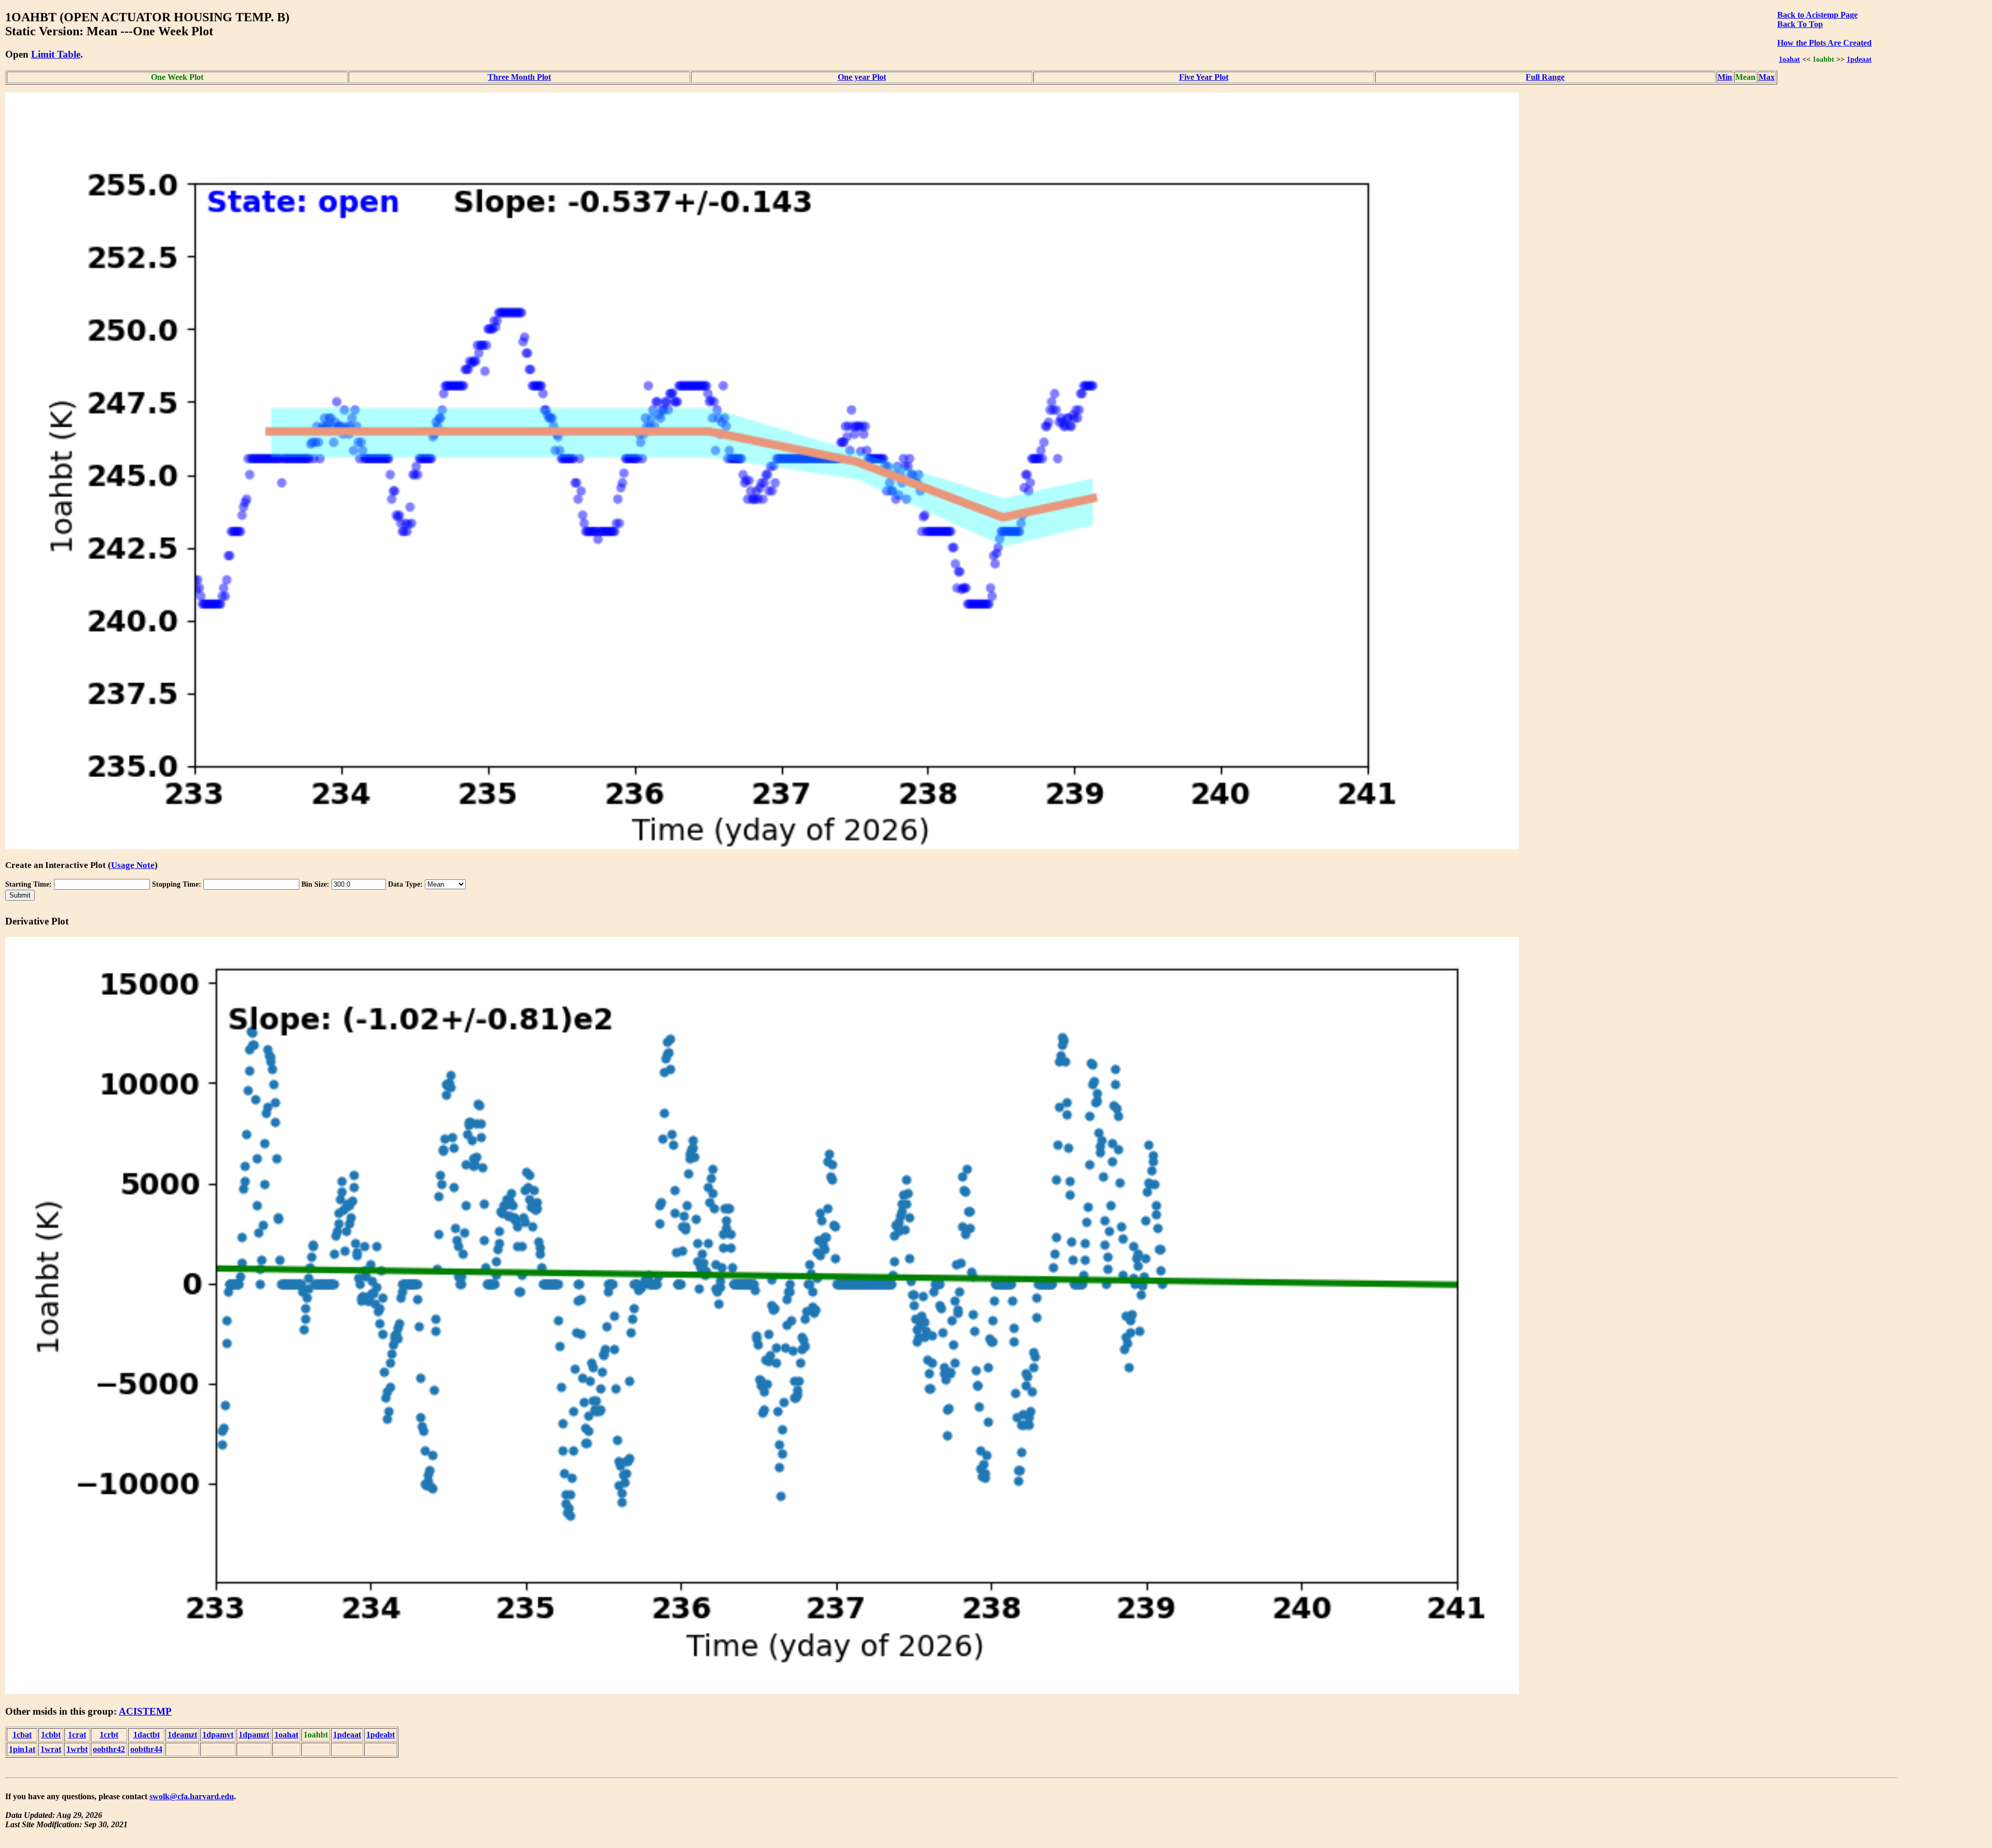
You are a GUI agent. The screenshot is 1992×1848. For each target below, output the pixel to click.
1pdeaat (1859, 59)
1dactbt (147, 1735)
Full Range (1545, 77)
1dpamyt (218, 1735)
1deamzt (182, 1735)
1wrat (51, 1749)
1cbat (22, 1735)
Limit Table (56, 54)
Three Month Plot (519, 77)
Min (1725, 77)
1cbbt (51, 1735)
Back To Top (1800, 24)
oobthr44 (146, 1749)
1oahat (1789, 59)
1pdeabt (381, 1735)
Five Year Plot (1204, 77)
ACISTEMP (145, 1711)
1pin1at (22, 1749)
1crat (77, 1735)
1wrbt (77, 1749)
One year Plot (862, 77)
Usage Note (133, 865)
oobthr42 (109, 1749)
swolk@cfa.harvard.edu (192, 1796)
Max (1767, 77)
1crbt (109, 1735)
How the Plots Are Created (1824, 43)
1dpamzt (254, 1735)
